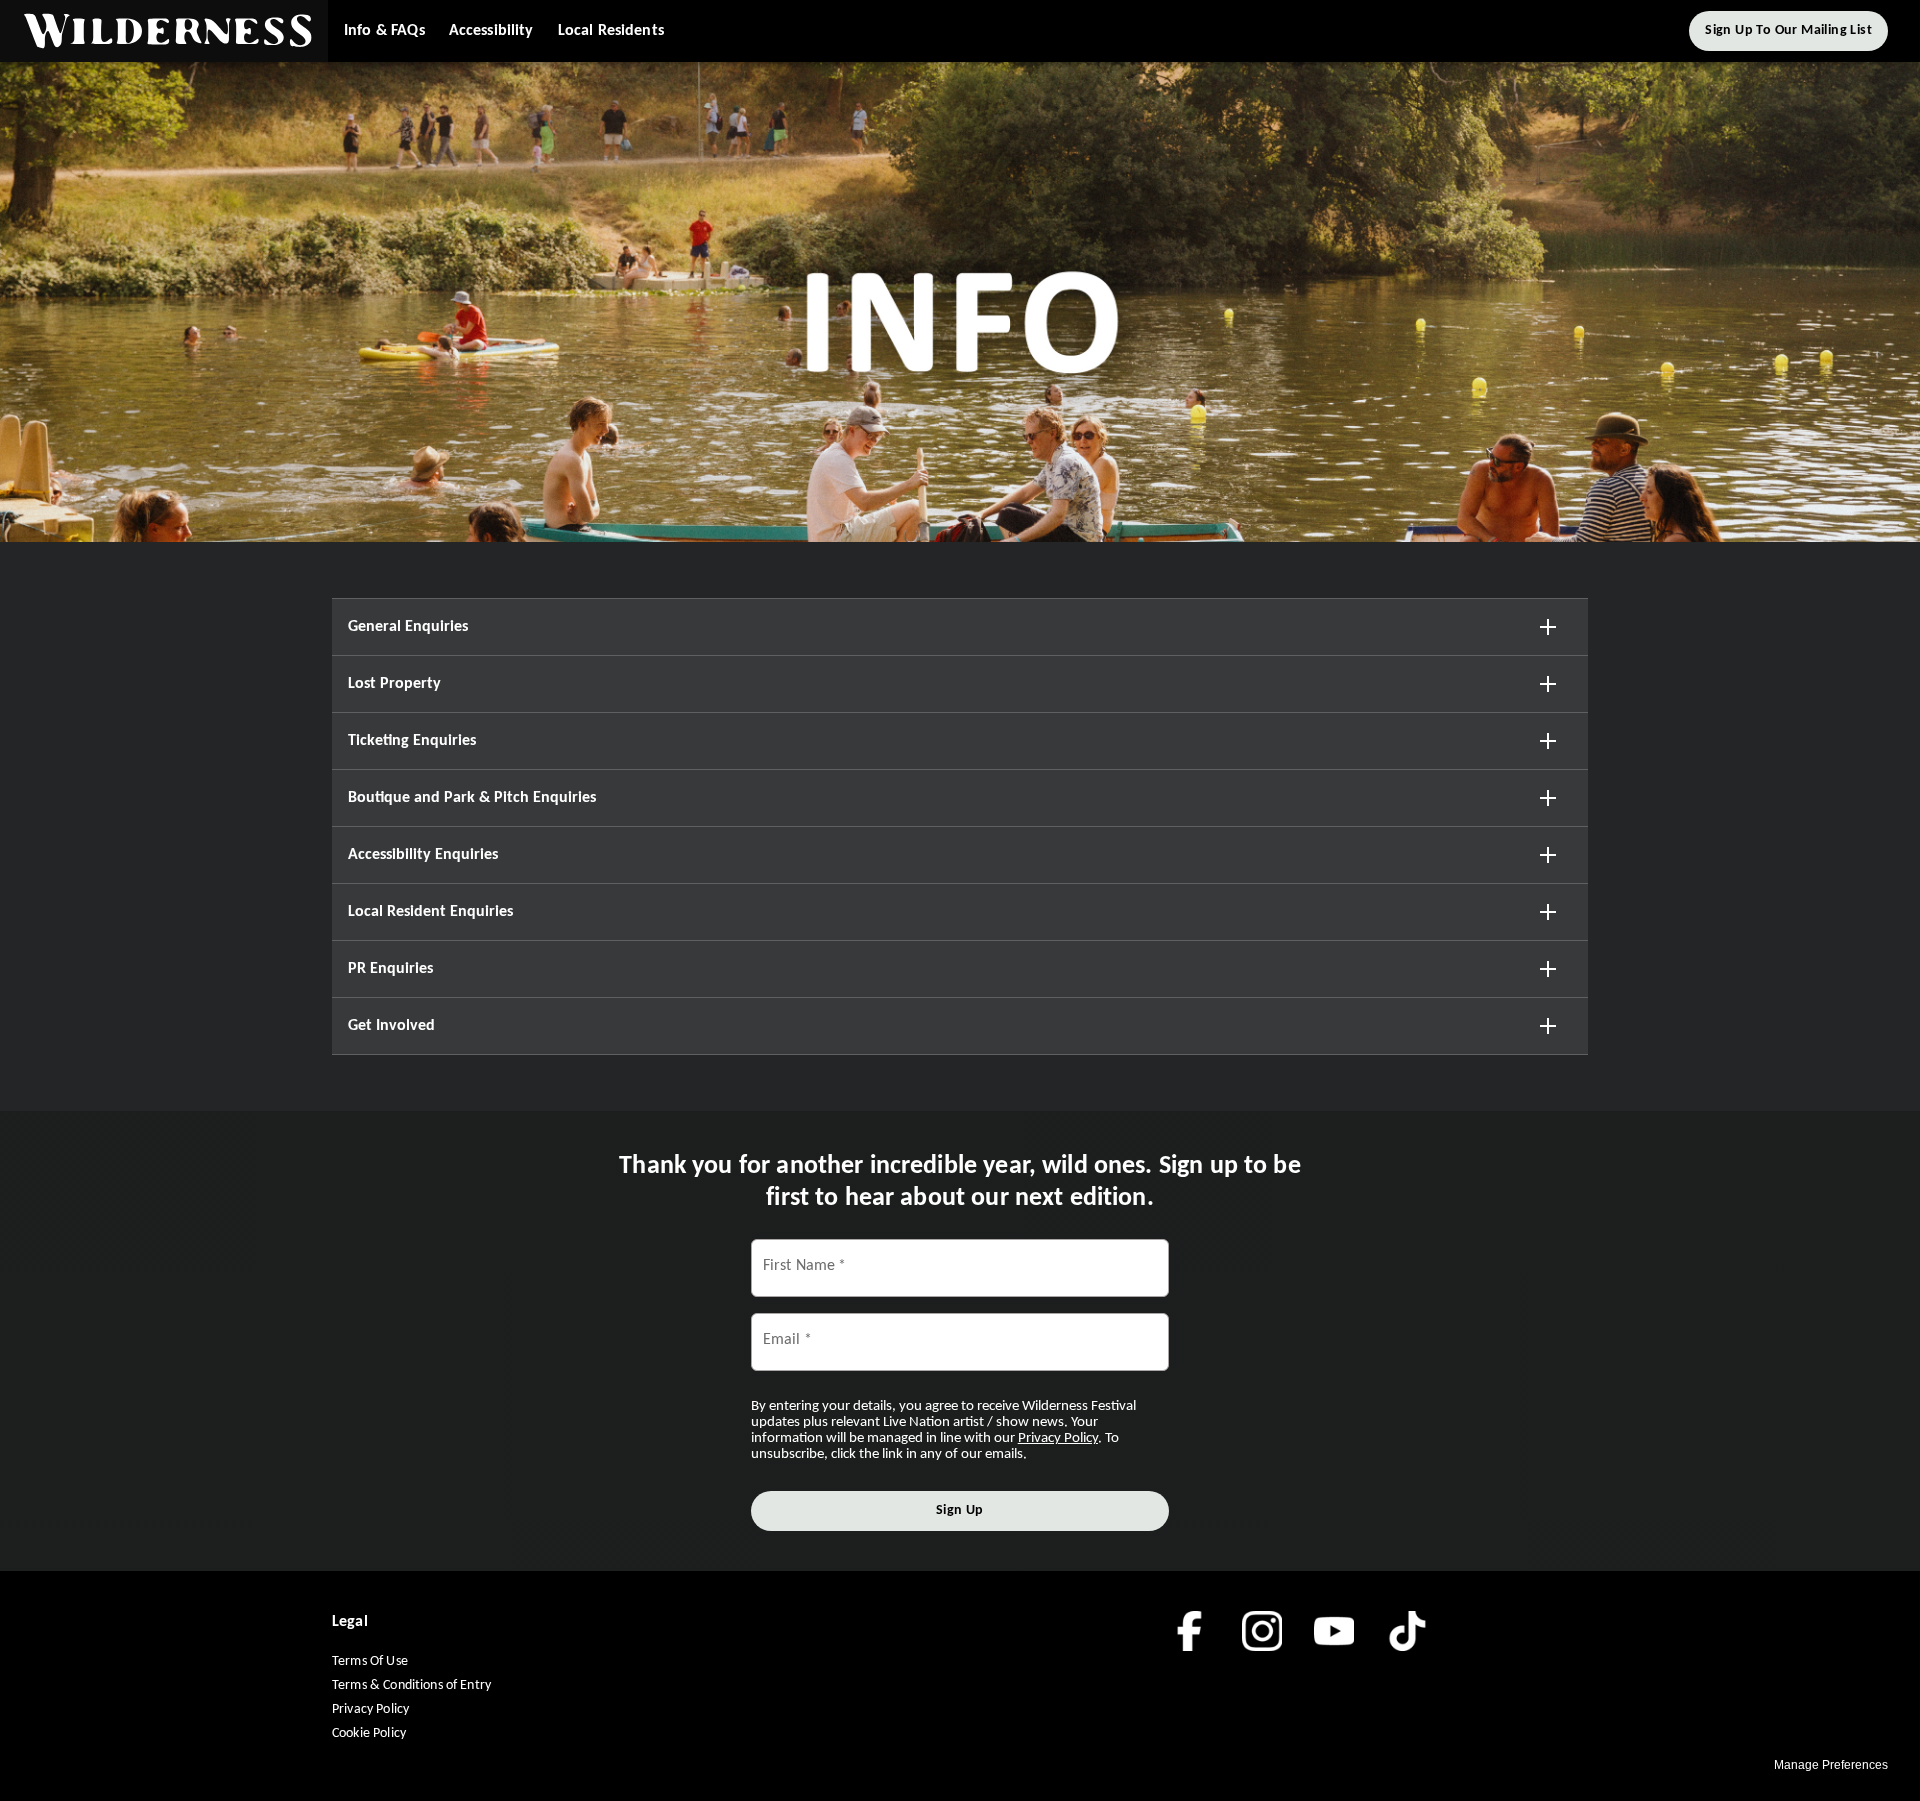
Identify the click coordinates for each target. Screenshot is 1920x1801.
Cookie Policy (369, 1733)
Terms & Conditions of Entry (411, 1685)
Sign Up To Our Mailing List (1788, 30)
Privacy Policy (370, 1709)
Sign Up (960, 1510)
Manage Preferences (1831, 1765)
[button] (164, 31)
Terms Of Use (370, 1661)
